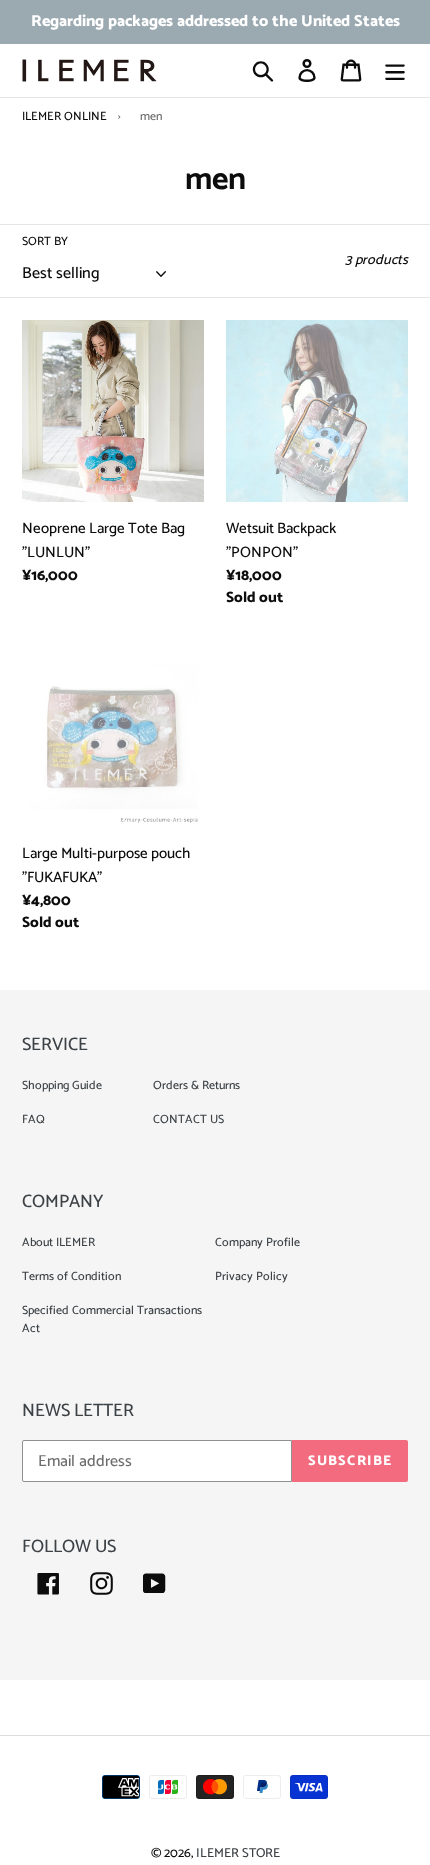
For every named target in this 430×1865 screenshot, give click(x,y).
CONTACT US (188, 1119)
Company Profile (257, 1242)
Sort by (45, 242)
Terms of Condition (71, 1276)
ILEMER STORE (238, 1853)
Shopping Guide (62, 1085)
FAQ (33, 1119)
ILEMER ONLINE (64, 116)
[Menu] (395, 70)
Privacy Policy (251, 1276)
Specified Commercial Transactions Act (112, 1319)
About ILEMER (58, 1242)
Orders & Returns (196, 1085)
